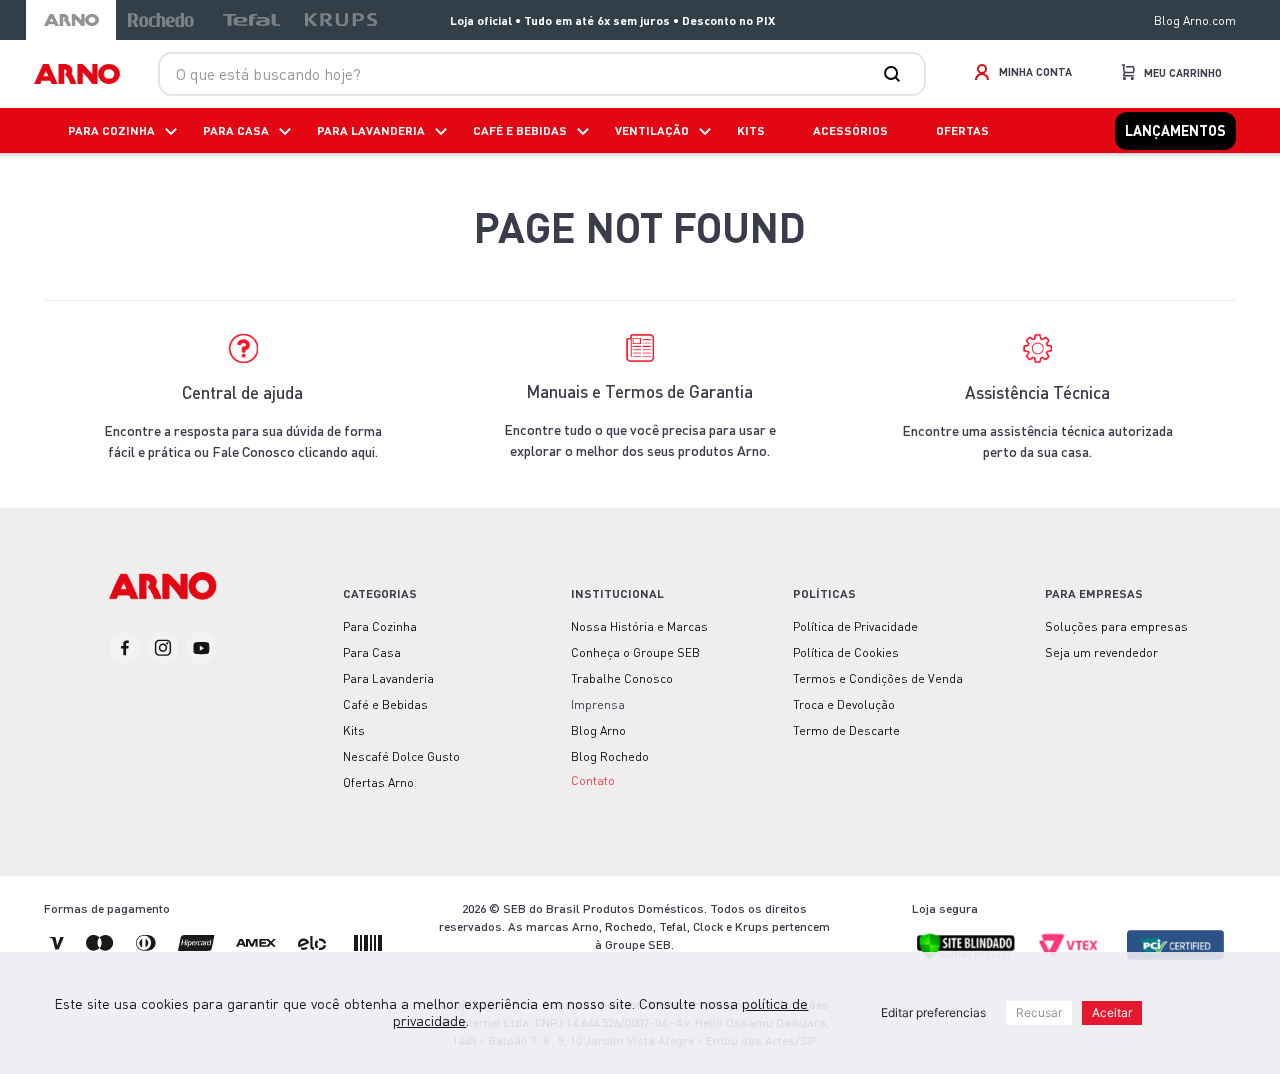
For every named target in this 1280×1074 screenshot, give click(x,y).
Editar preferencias (933, 1012)
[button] (593, 779)
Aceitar (1112, 1012)
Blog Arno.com (1195, 20)
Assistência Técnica (1037, 392)
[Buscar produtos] (896, 74)
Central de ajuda (242, 392)
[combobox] (542, 74)
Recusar (1039, 1012)
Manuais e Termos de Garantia (639, 391)
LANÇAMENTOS (1175, 130)
